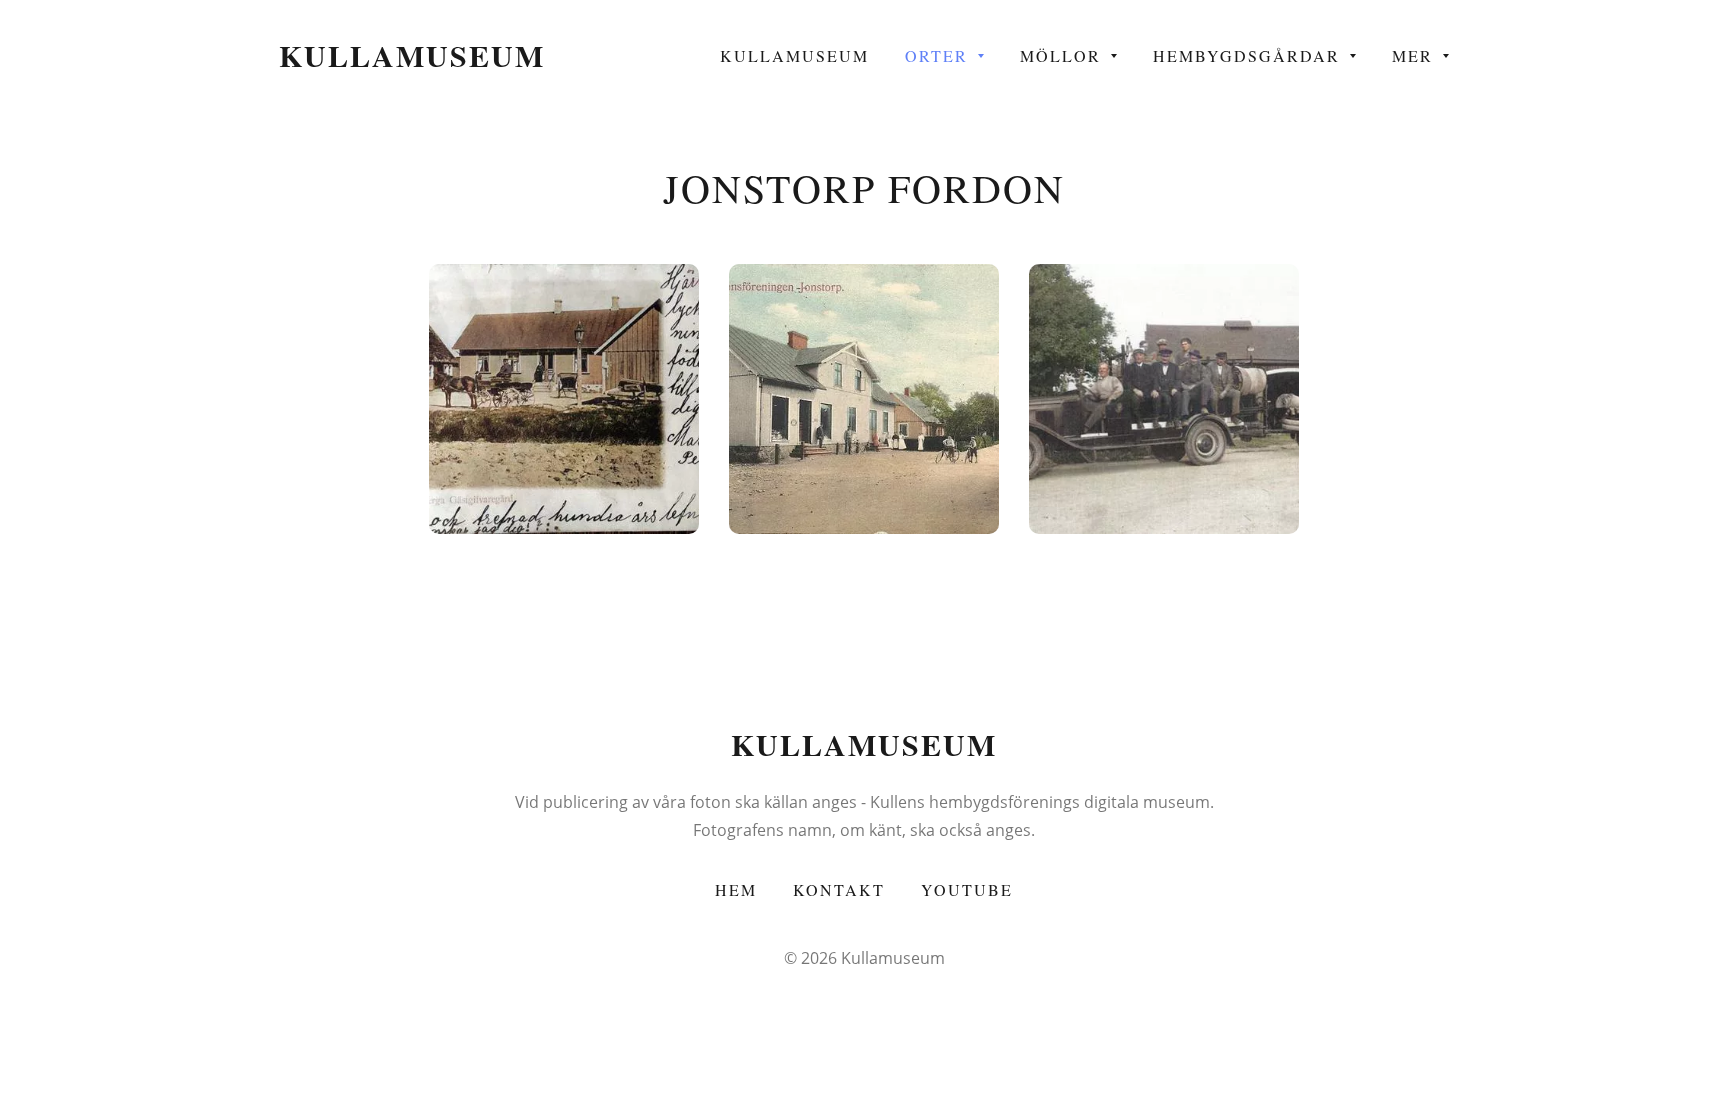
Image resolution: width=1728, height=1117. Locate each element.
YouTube (967, 889)
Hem (736, 889)
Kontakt (839, 889)
